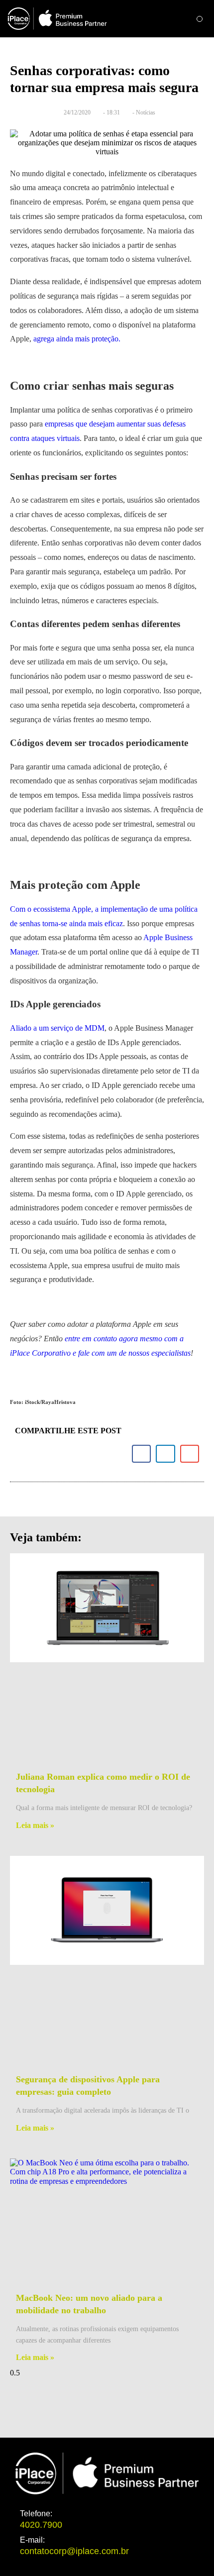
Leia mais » (35, 1825)
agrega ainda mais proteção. (77, 339)
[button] (200, 19)
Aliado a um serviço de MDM (57, 1028)
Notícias (146, 112)
